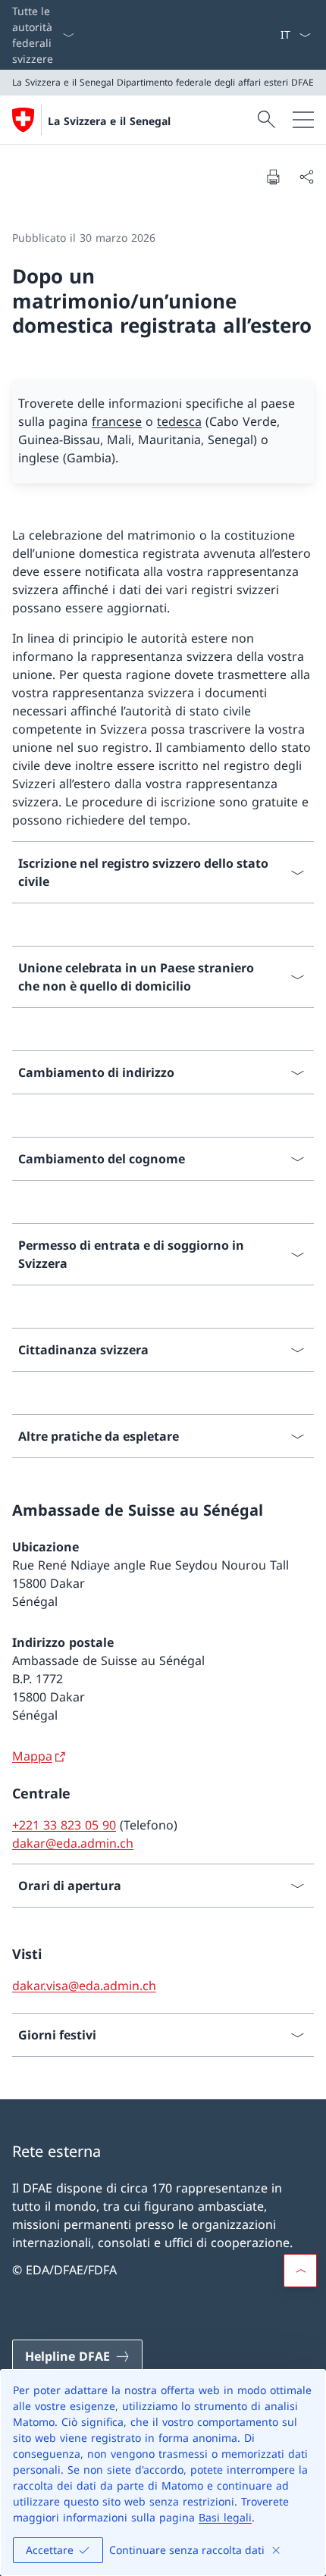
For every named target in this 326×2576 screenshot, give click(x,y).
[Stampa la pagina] (273, 177)
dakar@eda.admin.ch (73, 1843)
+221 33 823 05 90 (64, 1825)
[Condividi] (306, 177)
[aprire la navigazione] (303, 120)
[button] (300, 2271)
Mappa (32, 1756)
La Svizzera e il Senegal (109, 121)
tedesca (179, 421)
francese (117, 421)
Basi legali (225, 2517)
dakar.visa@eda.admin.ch (84, 1986)
